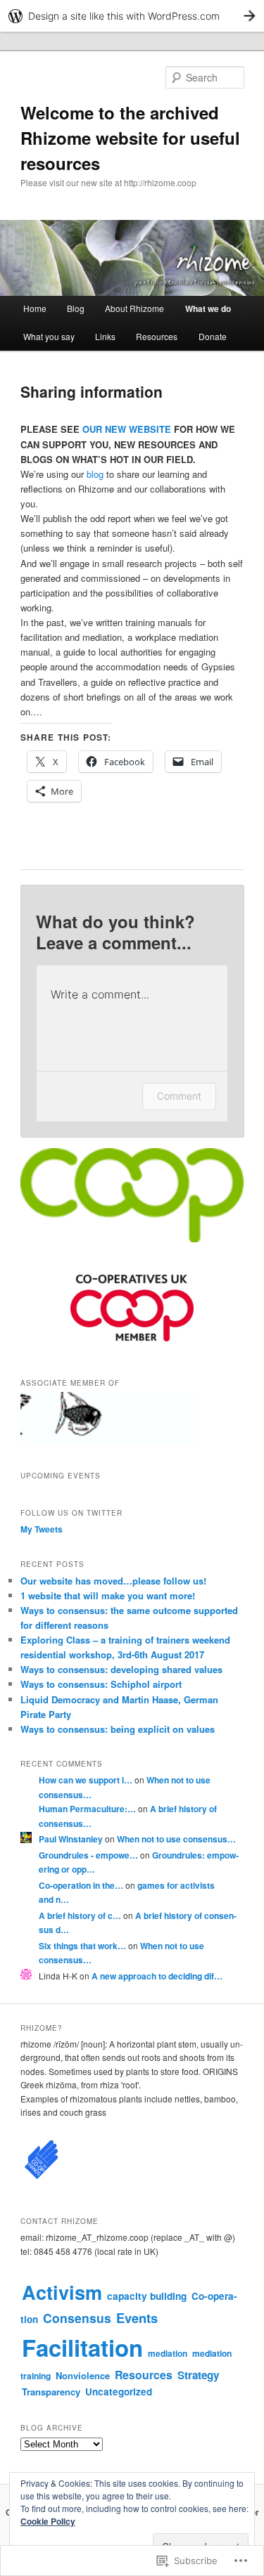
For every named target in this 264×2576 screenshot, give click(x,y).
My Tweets (42, 1529)
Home (35, 308)
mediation (168, 2353)
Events (137, 2318)
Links (105, 336)
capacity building (147, 2296)
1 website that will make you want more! (108, 1595)
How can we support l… (86, 1780)
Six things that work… (82, 1946)
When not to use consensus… (176, 1839)
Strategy (198, 2375)
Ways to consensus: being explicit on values (118, 1729)
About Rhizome (134, 308)
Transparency (51, 2392)
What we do (208, 308)
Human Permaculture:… (87, 1809)
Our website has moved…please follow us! (113, 1581)
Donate (213, 336)
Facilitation (82, 2347)
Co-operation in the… (81, 1885)
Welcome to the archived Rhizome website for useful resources (130, 138)
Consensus (77, 2318)
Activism (62, 2292)
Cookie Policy (48, 2521)
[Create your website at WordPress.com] (132, 16)
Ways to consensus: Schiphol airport (101, 1684)
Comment (179, 1096)
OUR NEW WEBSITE (127, 429)
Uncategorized (119, 2392)
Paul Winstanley (71, 1839)
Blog (76, 308)
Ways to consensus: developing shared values (121, 1669)
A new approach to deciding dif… (157, 1976)
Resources (157, 336)
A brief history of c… (80, 1915)
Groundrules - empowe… (88, 1855)
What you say (49, 336)
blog (95, 474)
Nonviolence (83, 2375)
